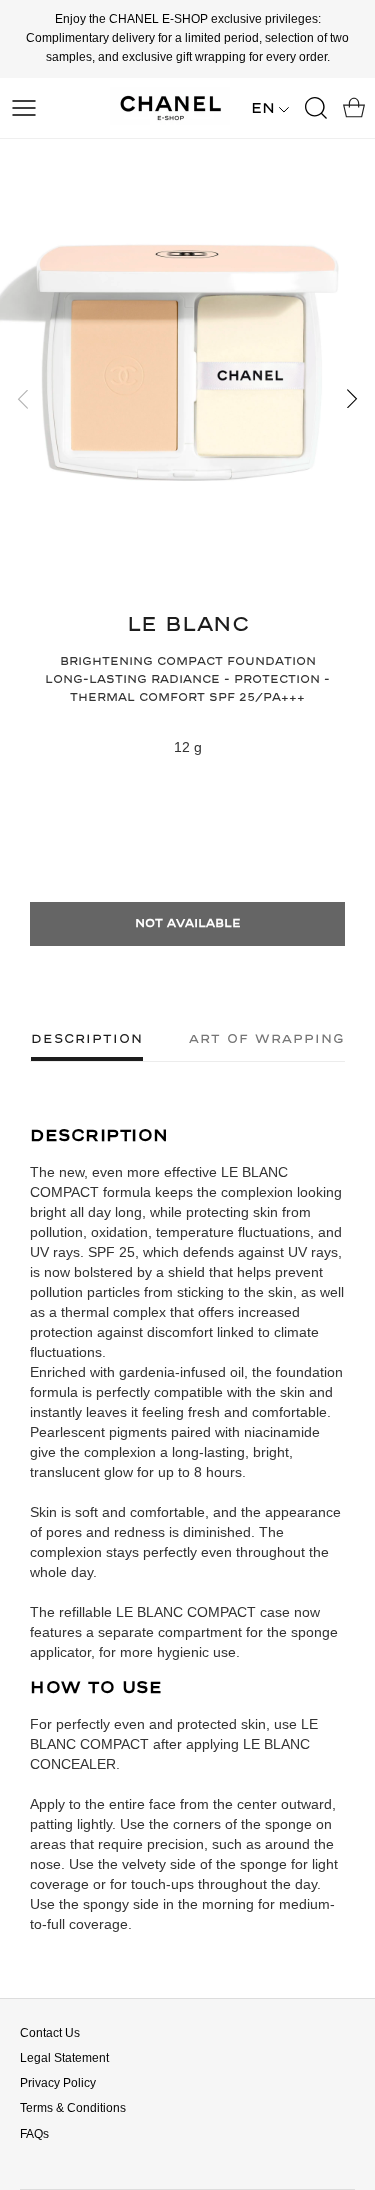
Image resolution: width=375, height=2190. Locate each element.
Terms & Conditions (73, 2108)
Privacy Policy (58, 2083)
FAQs (34, 2134)
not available (188, 923)
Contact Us (50, 2033)
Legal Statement (64, 2058)
